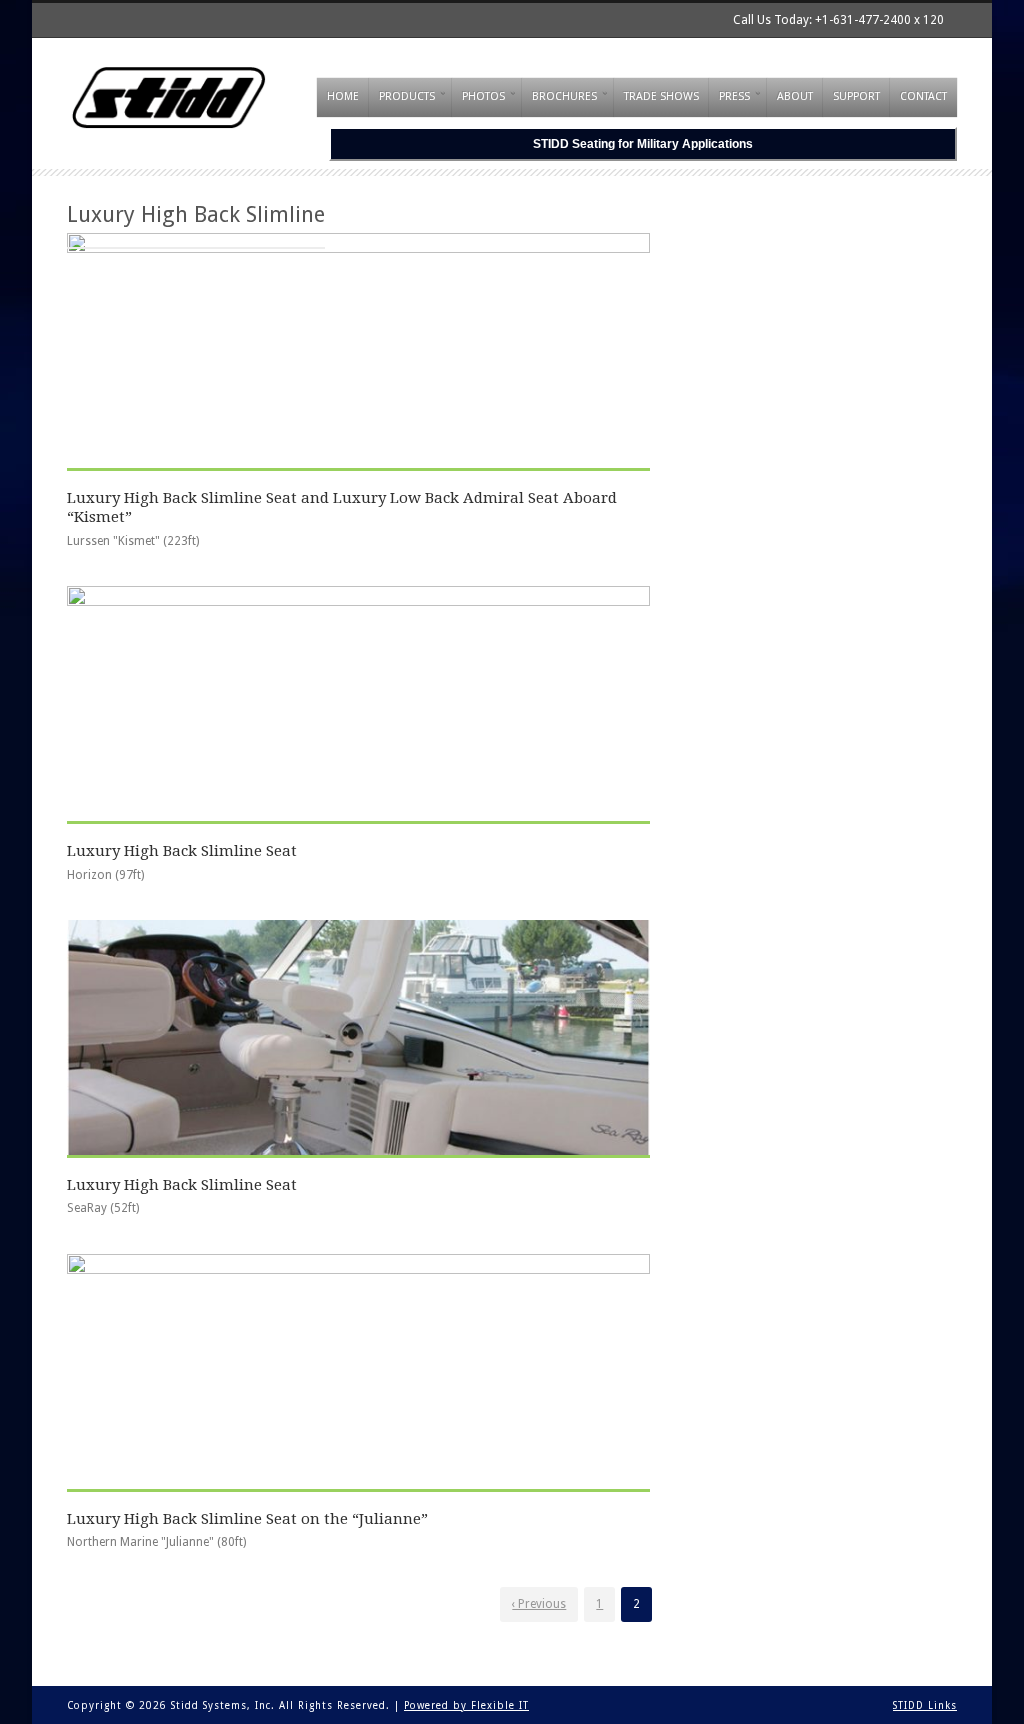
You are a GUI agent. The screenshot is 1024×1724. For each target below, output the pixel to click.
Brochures (564, 96)
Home (343, 96)
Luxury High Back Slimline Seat (182, 851)
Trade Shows (661, 96)
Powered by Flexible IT (466, 1705)
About (795, 96)
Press (734, 96)
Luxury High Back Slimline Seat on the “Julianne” (247, 1519)
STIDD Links (925, 1705)
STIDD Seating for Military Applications (643, 144)
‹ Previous (539, 1604)
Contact (923, 96)
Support (856, 96)
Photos (483, 96)
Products (407, 96)
